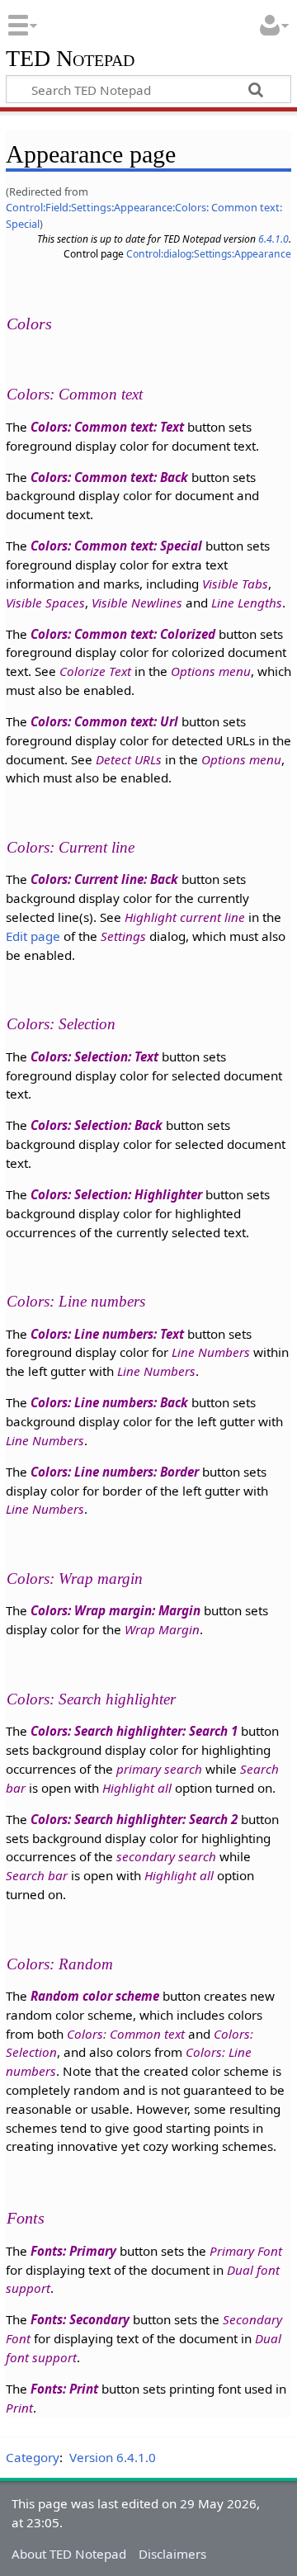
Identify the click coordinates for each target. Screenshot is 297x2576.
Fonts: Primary (73, 2251)
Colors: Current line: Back (104, 879)
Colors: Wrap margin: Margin (115, 1610)
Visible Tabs (235, 584)
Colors (29, 324)
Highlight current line (185, 917)
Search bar (37, 1875)
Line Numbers (211, 1352)
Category (33, 2457)
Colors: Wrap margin (75, 1579)
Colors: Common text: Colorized (123, 634)
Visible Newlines (137, 603)
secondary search (166, 1856)
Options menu (211, 671)
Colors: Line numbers (76, 1301)
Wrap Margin (162, 1629)
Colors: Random (60, 1964)
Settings (123, 936)
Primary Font (246, 2251)
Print (19, 2408)
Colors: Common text (75, 394)
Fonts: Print (64, 2389)
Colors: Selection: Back (97, 1125)
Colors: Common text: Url (104, 721)
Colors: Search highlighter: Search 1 (134, 1731)
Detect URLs (129, 759)
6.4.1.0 (273, 239)
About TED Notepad (69, 2554)
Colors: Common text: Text (107, 427)
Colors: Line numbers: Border (115, 1472)
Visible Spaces (45, 603)
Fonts (26, 2218)
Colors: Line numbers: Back (109, 1402)
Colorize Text (95, 671)
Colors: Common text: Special (116, 546)
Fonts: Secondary (80, 2319)
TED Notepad (70, 59)
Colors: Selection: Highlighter (116, 1194)
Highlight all (137, 1788)
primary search (159, 1769)
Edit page (33, 936)
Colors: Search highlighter (91, 1699)
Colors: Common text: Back (109, 477)
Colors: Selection (61, 1024)
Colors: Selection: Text (94, 1056)
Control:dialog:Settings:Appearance (209, 254)
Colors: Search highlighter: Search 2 (134, 1819)
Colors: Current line (71, 847)
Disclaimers (172, 2554)
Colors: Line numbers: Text (107, 1334)
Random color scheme (95, 1996)
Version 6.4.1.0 (113, 2457)
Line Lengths (247, 603)
